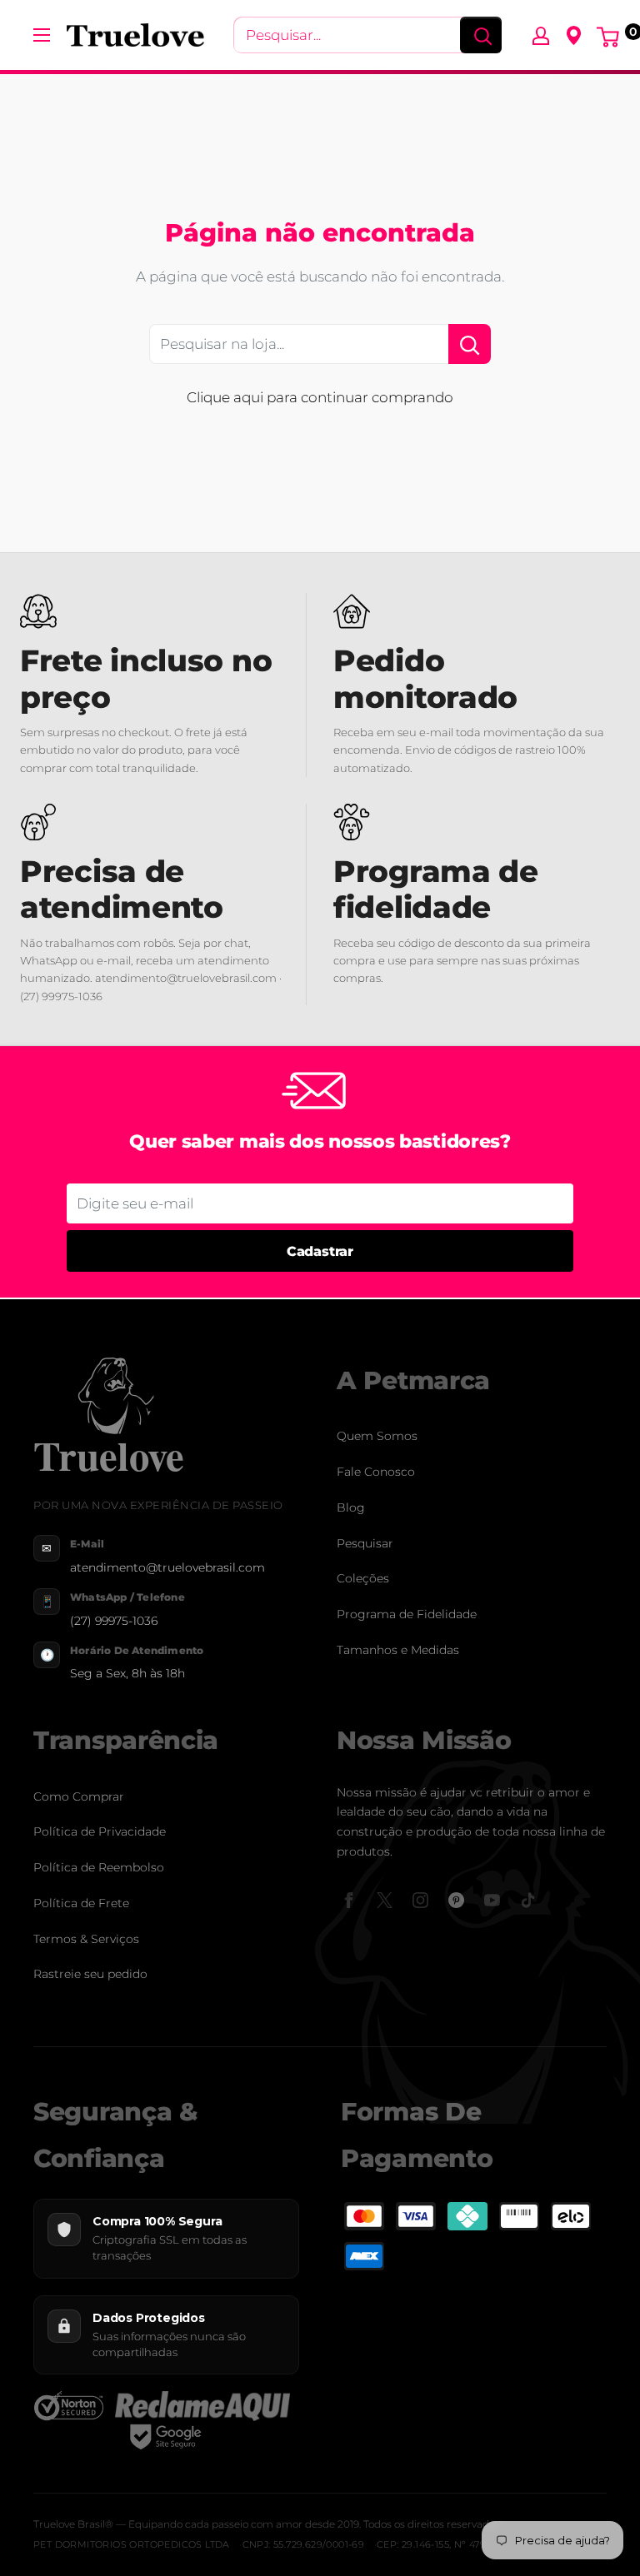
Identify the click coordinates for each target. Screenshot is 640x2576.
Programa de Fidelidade (407, 1614)
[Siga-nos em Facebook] (349, 1900)
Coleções (363, 1578)
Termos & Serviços (86, 1939)
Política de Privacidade (100, 1831)
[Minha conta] (541, 35)
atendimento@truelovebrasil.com (167, 1567)
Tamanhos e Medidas (398, 1650)
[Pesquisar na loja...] (470, 344)
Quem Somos (377, 1436)
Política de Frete (81, 1903)
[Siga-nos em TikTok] (528, 1900)
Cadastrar (320, 1251)
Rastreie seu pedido (90, 1974)
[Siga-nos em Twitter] (385, 1900)
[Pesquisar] (481, 35)
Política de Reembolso (99, 1867)
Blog (351, 1507)
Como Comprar (79, 1796)
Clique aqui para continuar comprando (320, 397)
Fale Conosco (376, 1472)
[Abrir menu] (42, 35)
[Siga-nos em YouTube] (492, 1900)
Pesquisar (365, 1543)
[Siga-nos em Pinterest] (456, 1900)
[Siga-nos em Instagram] (420, 1900)
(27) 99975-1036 (114, 1621)
